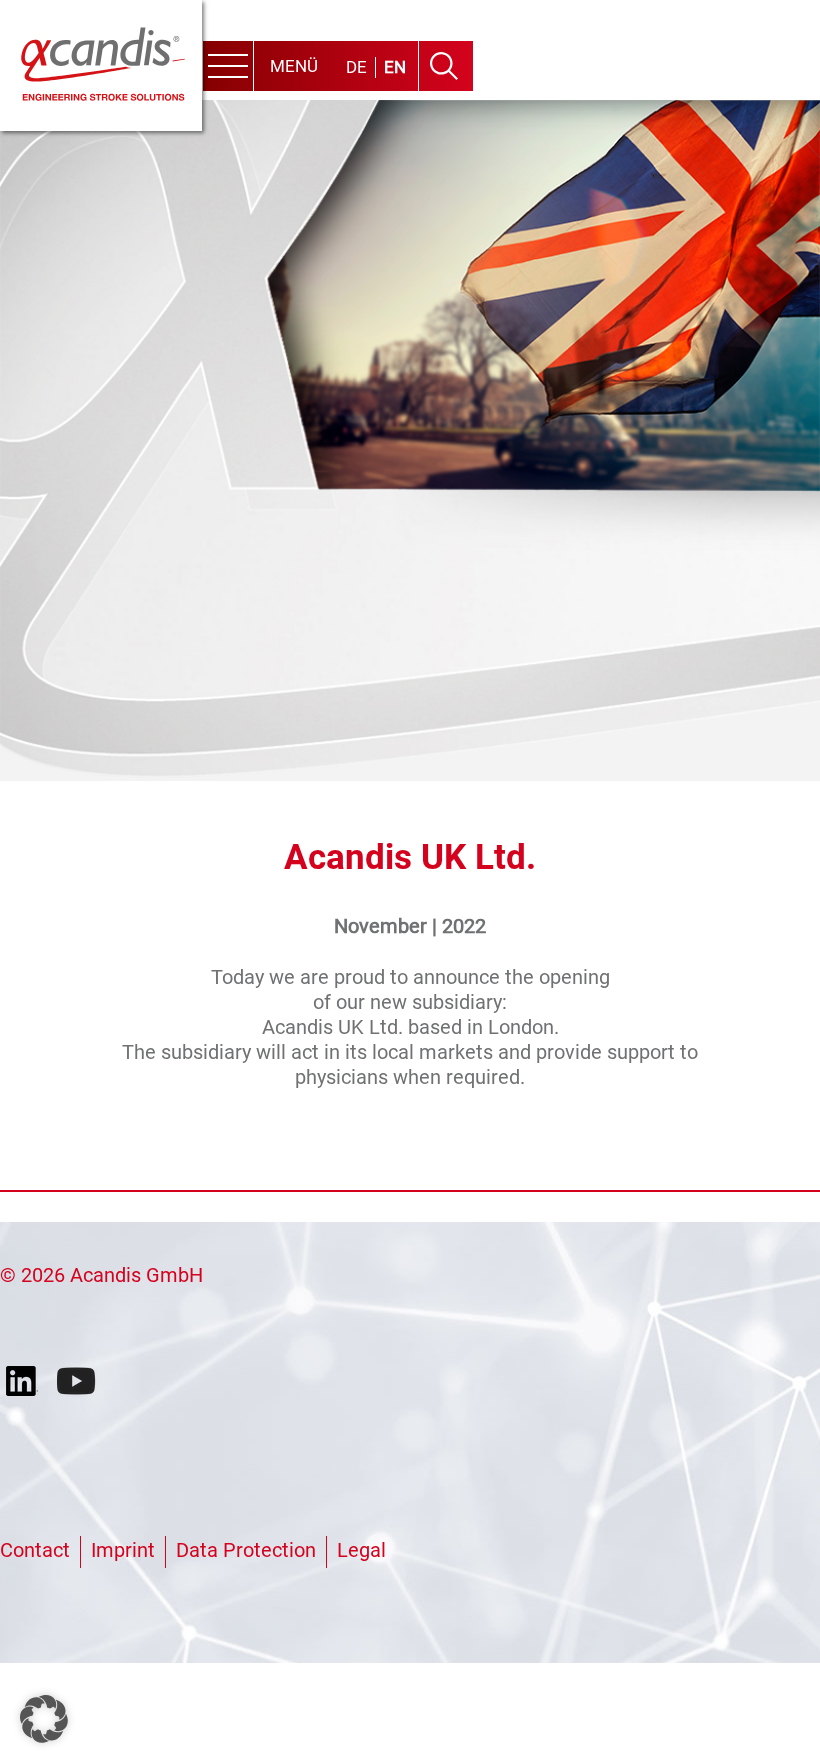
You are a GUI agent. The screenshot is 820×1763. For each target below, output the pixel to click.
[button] (44, 1719)
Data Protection (246, 1550)
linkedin (26, 1382)
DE (356, 67)
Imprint (123, 1550)
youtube (78, 1382)
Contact (35, 1550)
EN (395, 67)
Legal (361, 1550)
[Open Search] (443, 66)
